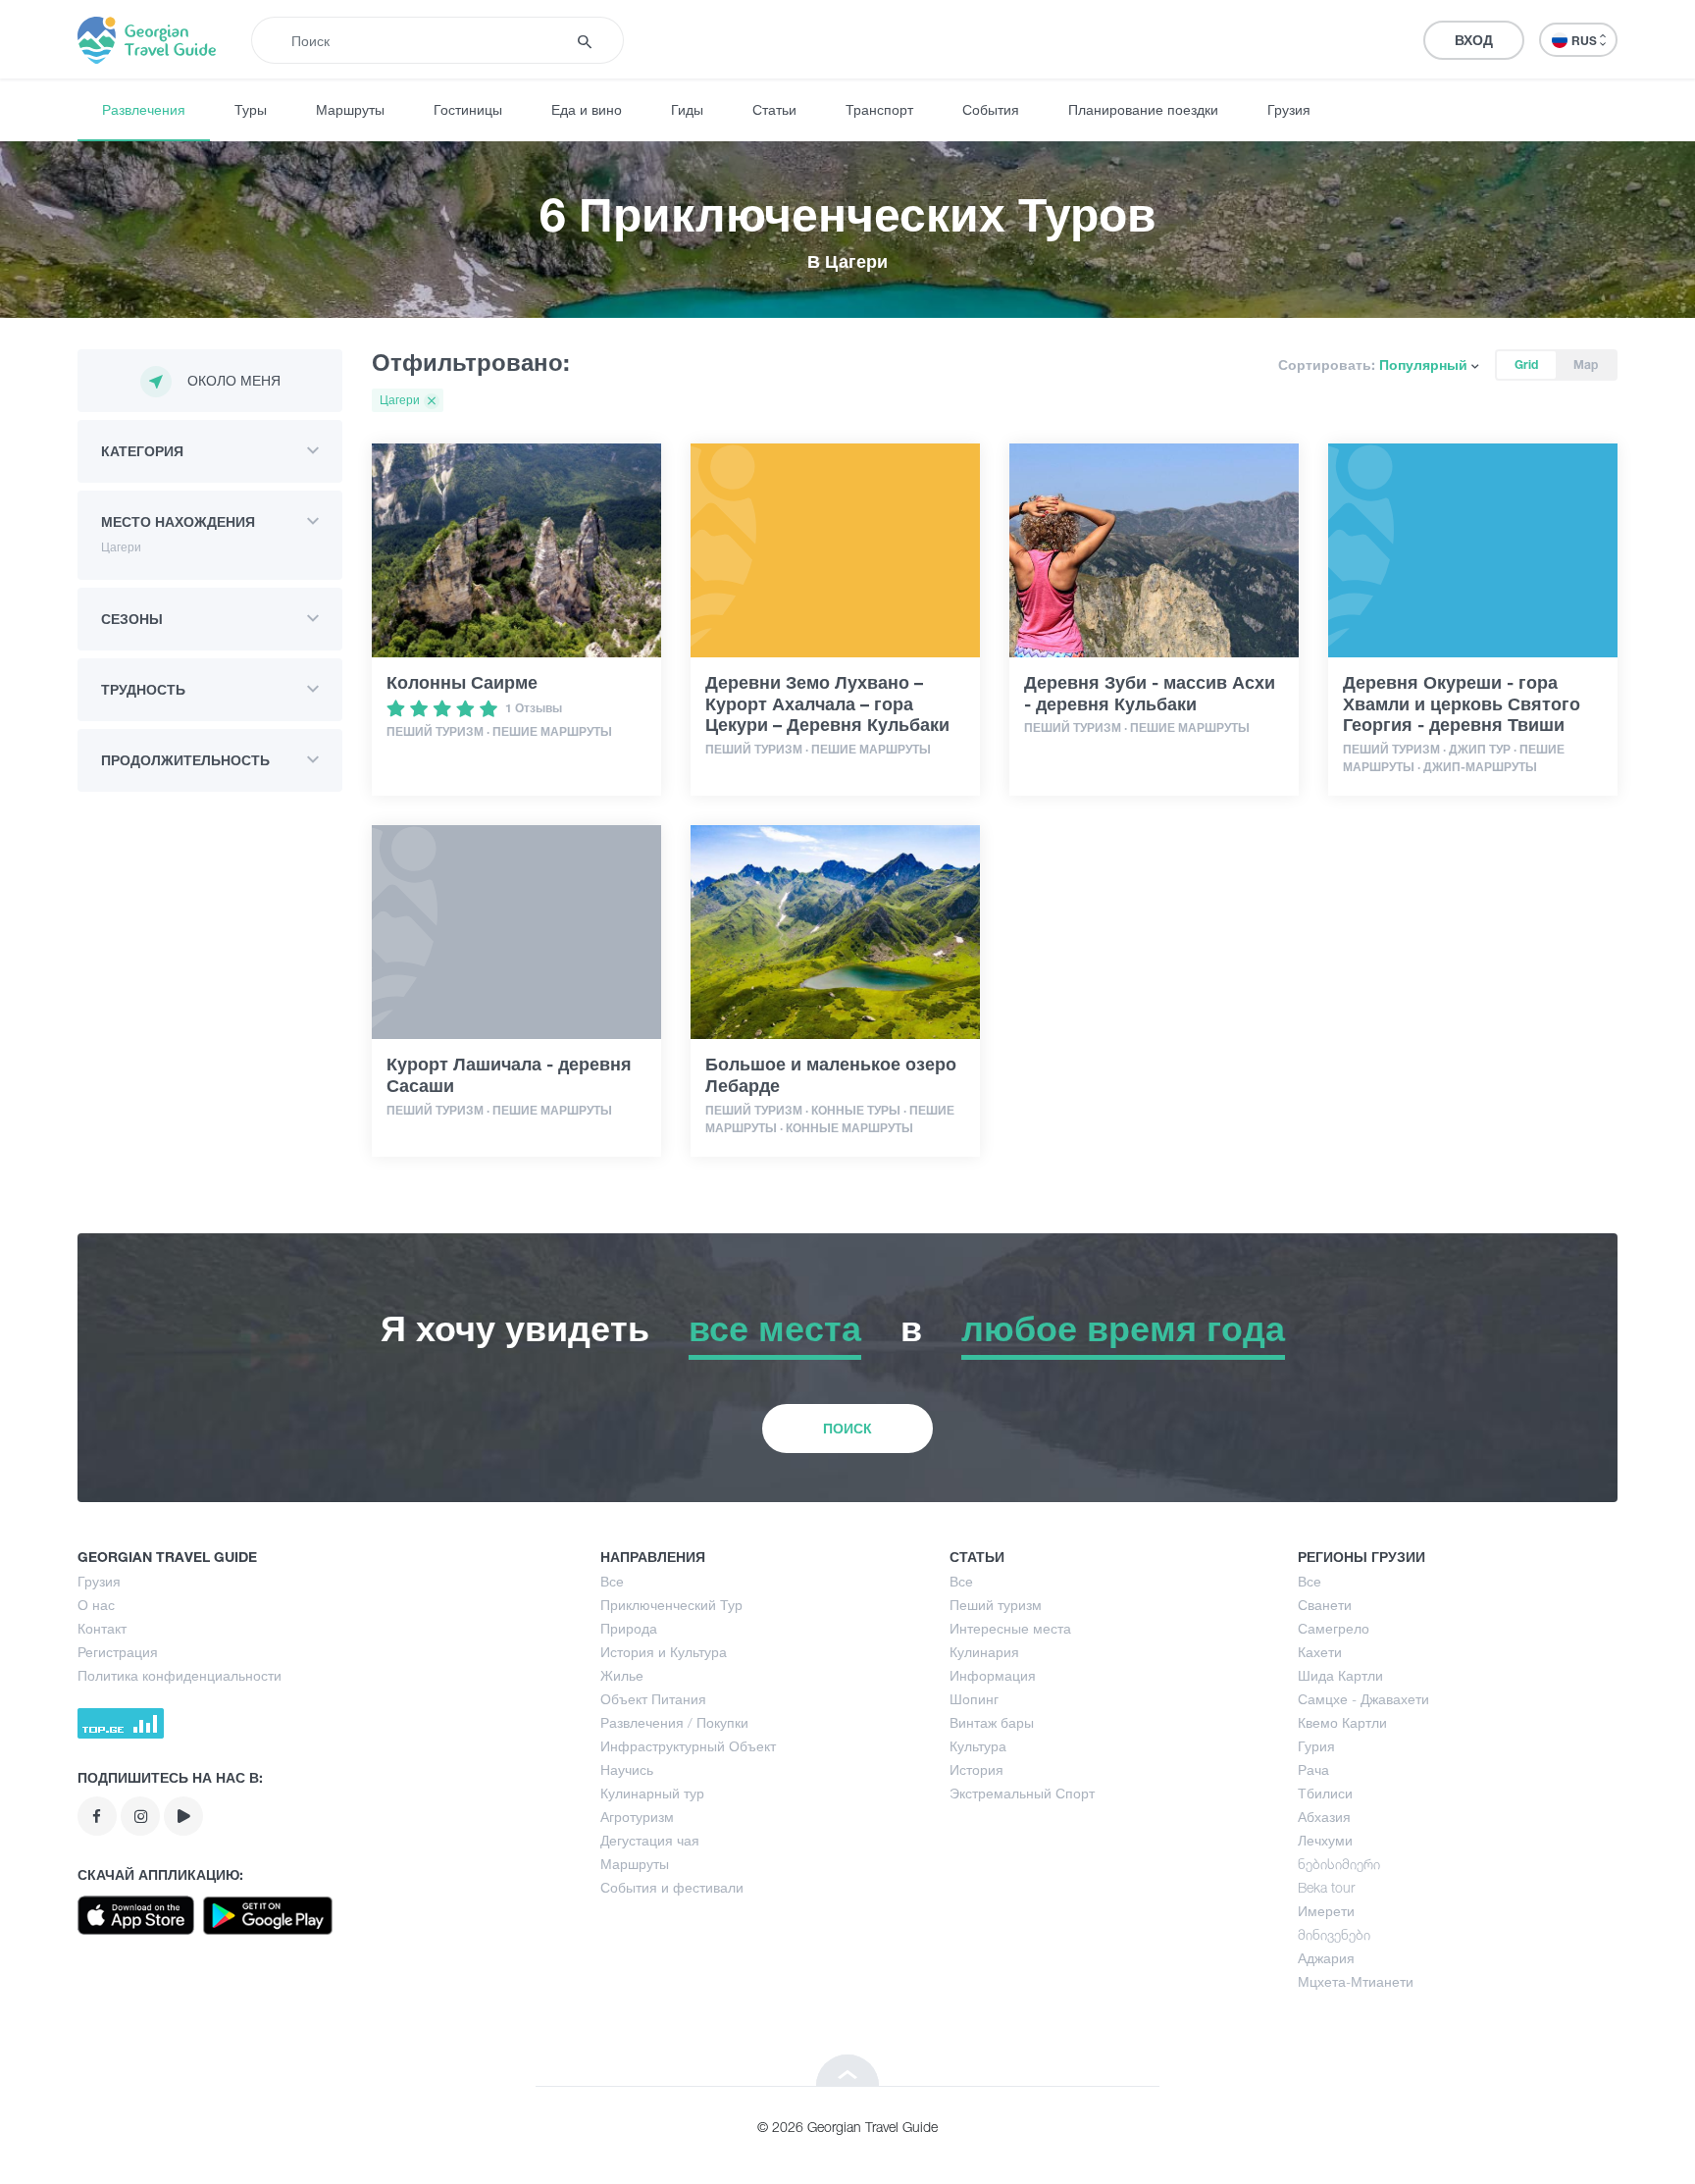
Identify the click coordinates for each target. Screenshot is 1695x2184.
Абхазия (1324, 1817)
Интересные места (1010, 1628)
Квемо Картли (1342, 1722)
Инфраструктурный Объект (688, 1746)
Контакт (102, 1628)
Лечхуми (1325, 1840)
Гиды (687, 109)
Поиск (847, 1428)
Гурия (1316, 1746)
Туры (251, 109)
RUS (1586, 41)
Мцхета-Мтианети (1356, 1981)
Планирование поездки (1143, 109)
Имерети (1326, 1911)
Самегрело (1334, 1628)
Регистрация (118, 1652)
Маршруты (350, 109)
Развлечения (144, 109)
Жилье (622, 1675)
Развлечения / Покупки (674, 1722)
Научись (627, 1769)
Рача (1313, 1769)
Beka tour (1326, 1887)
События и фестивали (672, 1887)
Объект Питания (653, 1699)
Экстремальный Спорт (1022, 1793)
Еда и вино (587, 109)
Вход (1474, 40)
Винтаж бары (992, 1722)
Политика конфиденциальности (180, 1675)
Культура (978, 1746)
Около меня (234, 380)
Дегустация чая (650, 1840)
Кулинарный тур (652, 1793)
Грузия (1289, 109)
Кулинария (984, 1652)
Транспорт (879, 109)
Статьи (774, 109)
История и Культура (664, 1652)
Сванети (1325, 1605)
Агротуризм (637, 1817)
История (976, 1769)
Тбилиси (1325, 1793)
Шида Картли (1340, 1675)
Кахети (1320, 1652)
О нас (96, 1605)
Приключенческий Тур (671, 1605)
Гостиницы (468, 109)
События (991, 109)
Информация (993, 1675)
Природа (629, 1628)
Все (612, 1581)
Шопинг (974, 1699)
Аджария (1326, 1958)
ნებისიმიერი (1339, 1864)
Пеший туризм (996, 1605)
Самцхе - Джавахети (1363, 1699)
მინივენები (1334, 1934)
